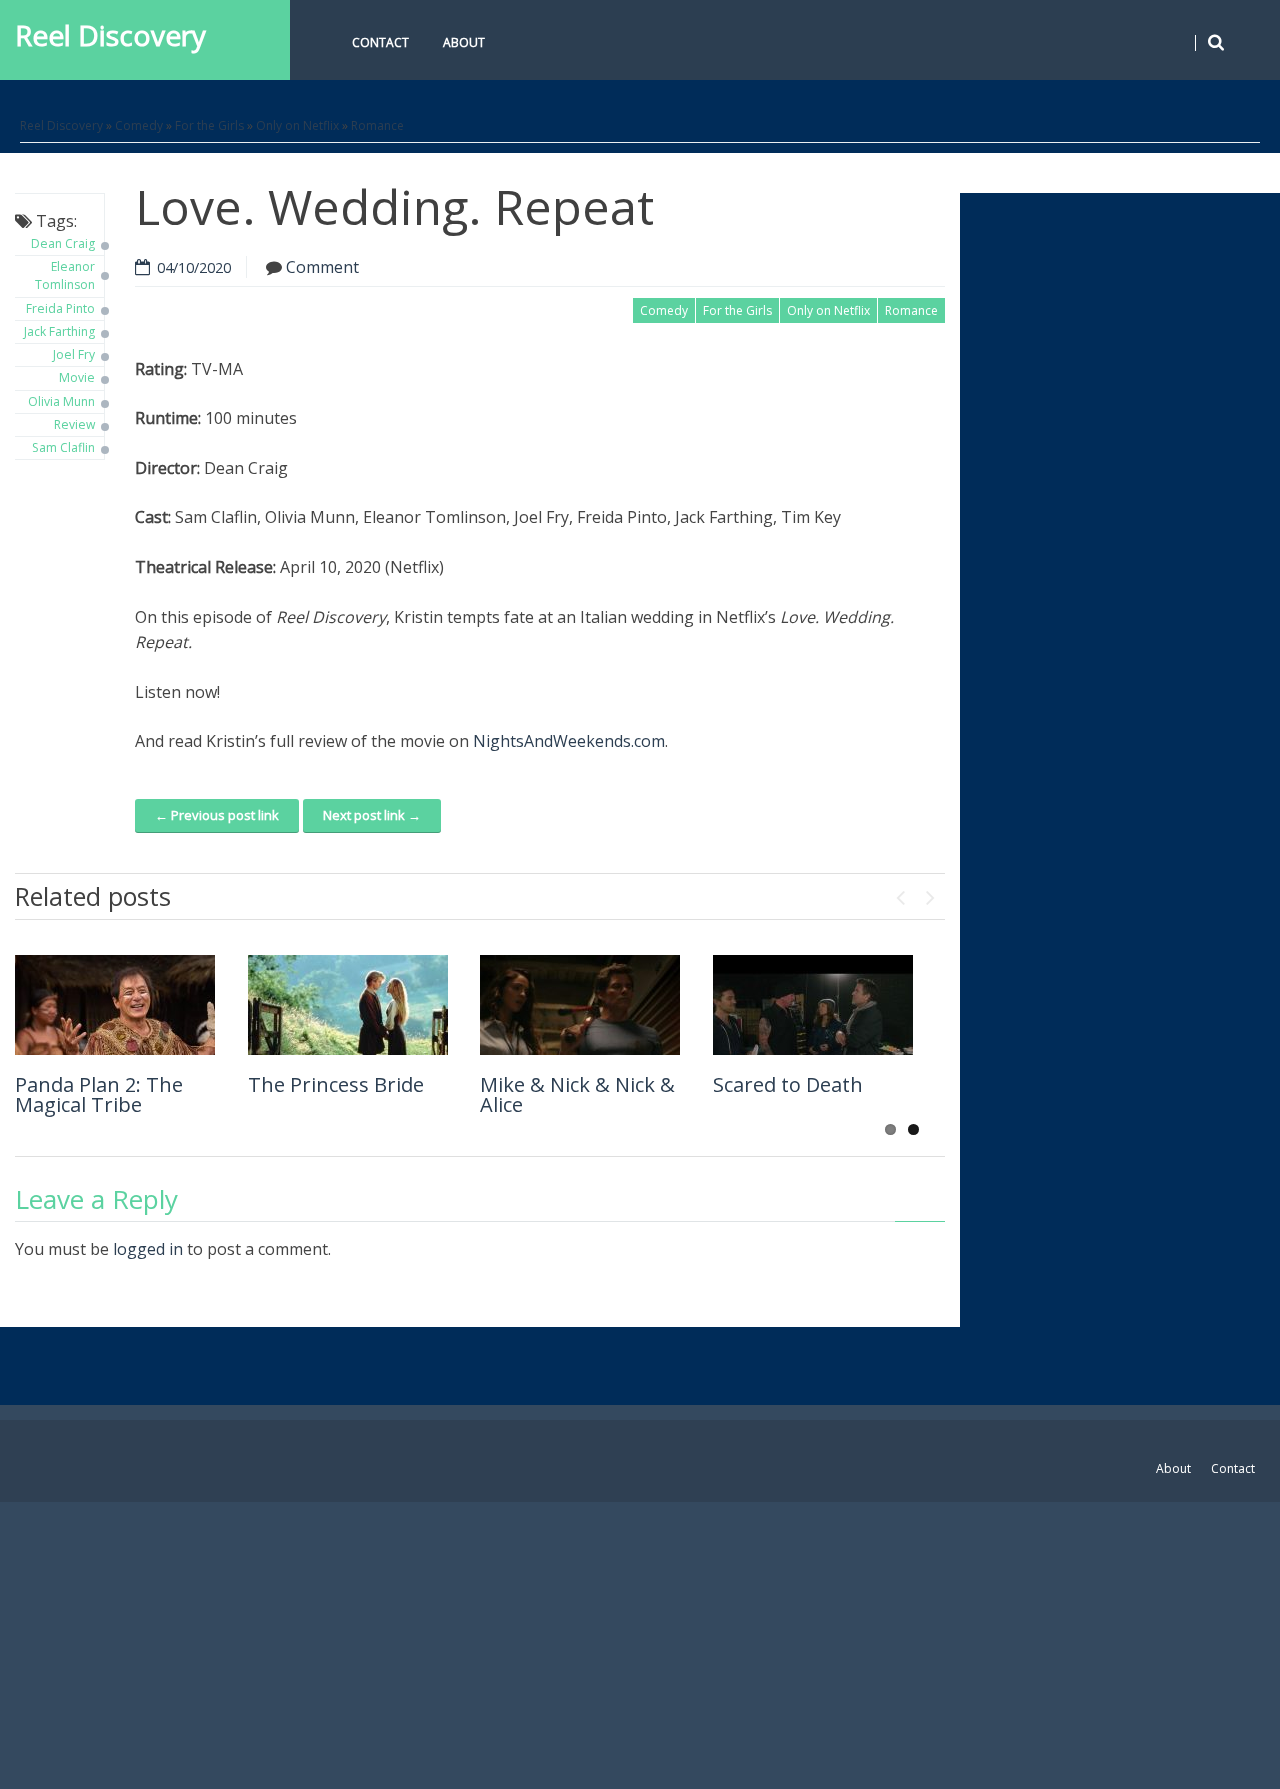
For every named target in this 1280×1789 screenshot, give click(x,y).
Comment (322, 267)
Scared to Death (788, 1084)
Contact (380, 42)
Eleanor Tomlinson (65, 275)
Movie (77, 377)
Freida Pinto (60, 308)
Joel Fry (74, 354)
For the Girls (209, 125)
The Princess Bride (336, 1084)
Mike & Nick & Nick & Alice (577, 1094)
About (464, 42)
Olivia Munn (61, 401)
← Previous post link (217, 815)
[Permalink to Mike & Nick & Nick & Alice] (580, 1005)
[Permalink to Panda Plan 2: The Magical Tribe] (115, 1005)
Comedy (139, 125)
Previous (900, 893)
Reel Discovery (110, 35)
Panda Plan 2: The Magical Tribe (99, 1094)
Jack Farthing (59, 331)
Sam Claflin (63, 447)
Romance (377, 125)
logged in (148, 1249)
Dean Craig (63, 243)
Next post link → (372, 815)
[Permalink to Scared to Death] (813, 1005)
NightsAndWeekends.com (569, 741)
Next (930, 893)
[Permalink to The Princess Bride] (348, 1005)
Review (74, 424)
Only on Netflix (297, 125)
